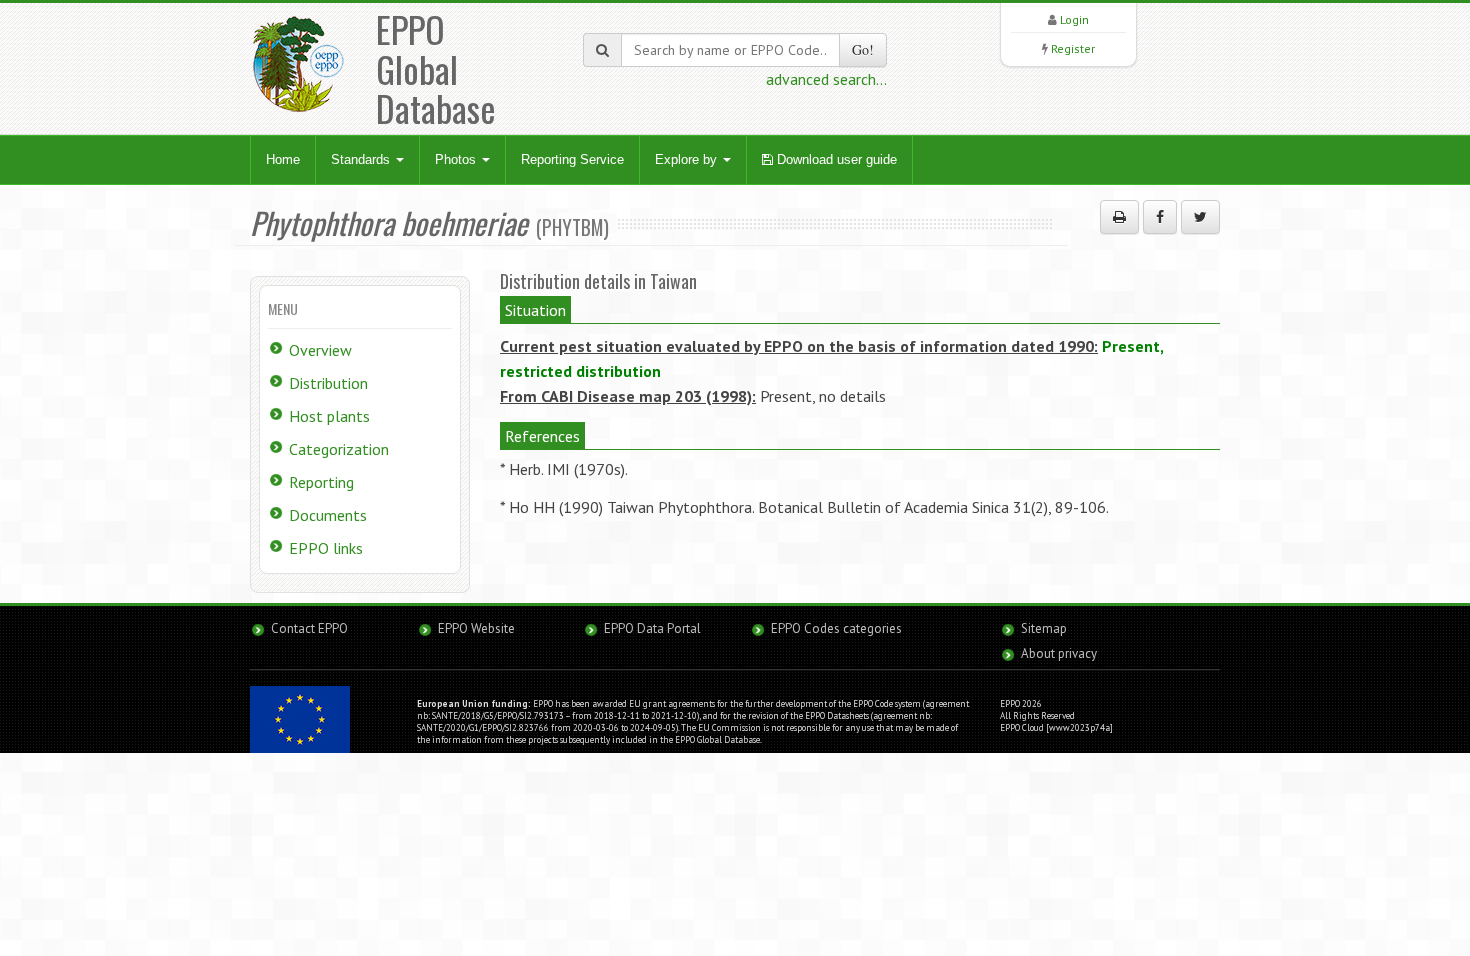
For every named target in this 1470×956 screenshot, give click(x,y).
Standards (362, 159)
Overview (320, 350)
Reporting (321, 482)
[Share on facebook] (1160, 217)
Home (283, 159)
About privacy (1059, 653)
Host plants (329, 416)
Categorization (339, 449)
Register (1073, 48)
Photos (457, 159)
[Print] (1119, 217)
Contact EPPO (309, 628)
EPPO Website (476, 628)
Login (1074, 19)
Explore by (688, 159)
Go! (863, 49)
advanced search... (826, 79)
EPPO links (326, 548)
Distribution (328, 383)
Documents (328, 515)
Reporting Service (572, 159)
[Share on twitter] (1200, 217)
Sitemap (1044, 628)
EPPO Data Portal (652, 628)
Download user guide (835, 159)
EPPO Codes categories (836, 628)
